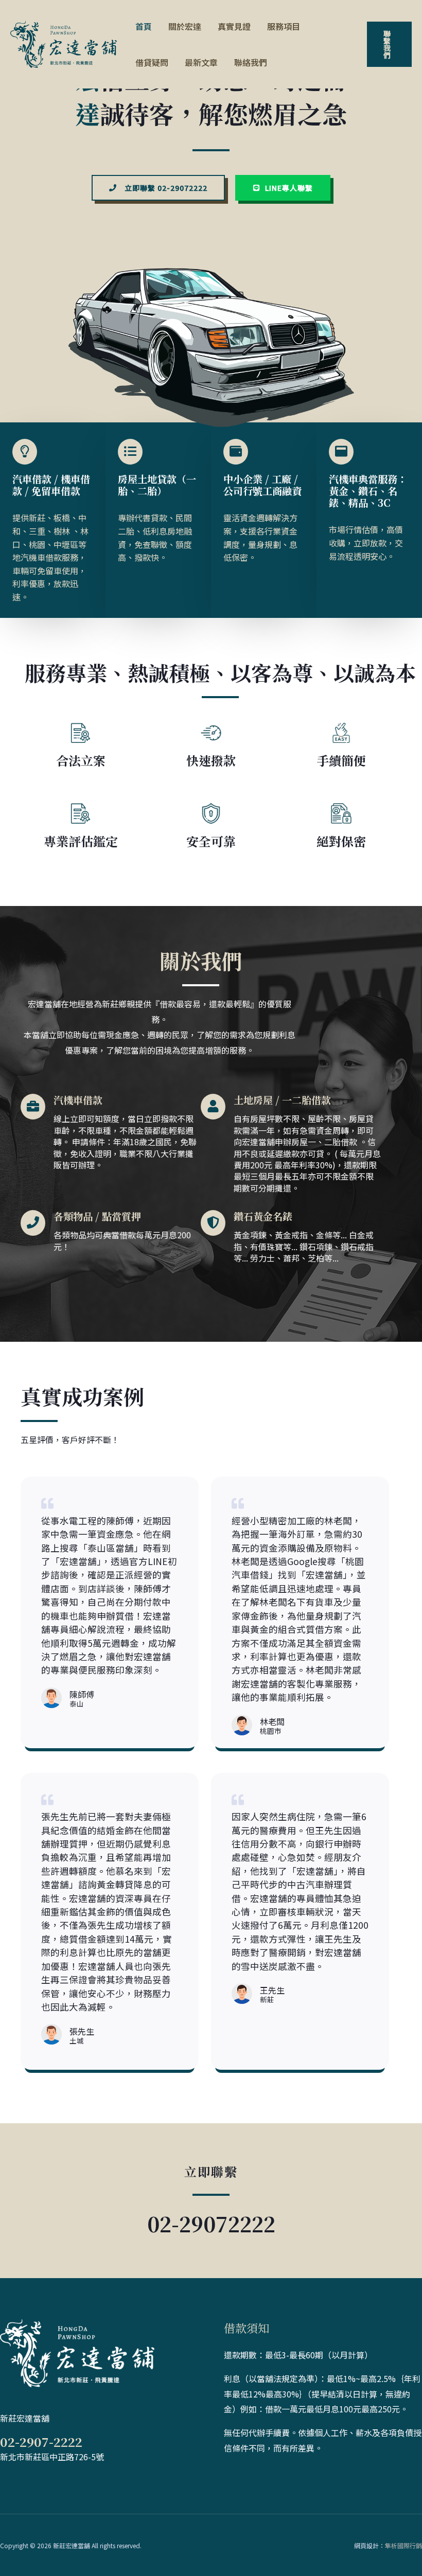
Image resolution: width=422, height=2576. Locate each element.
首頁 (144, 26)
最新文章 (201, 62)
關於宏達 (185, 26)
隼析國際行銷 (403, 2545)
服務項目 (284, 26)
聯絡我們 (251, 62)
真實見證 (234, 26)
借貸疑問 (152, 62)
